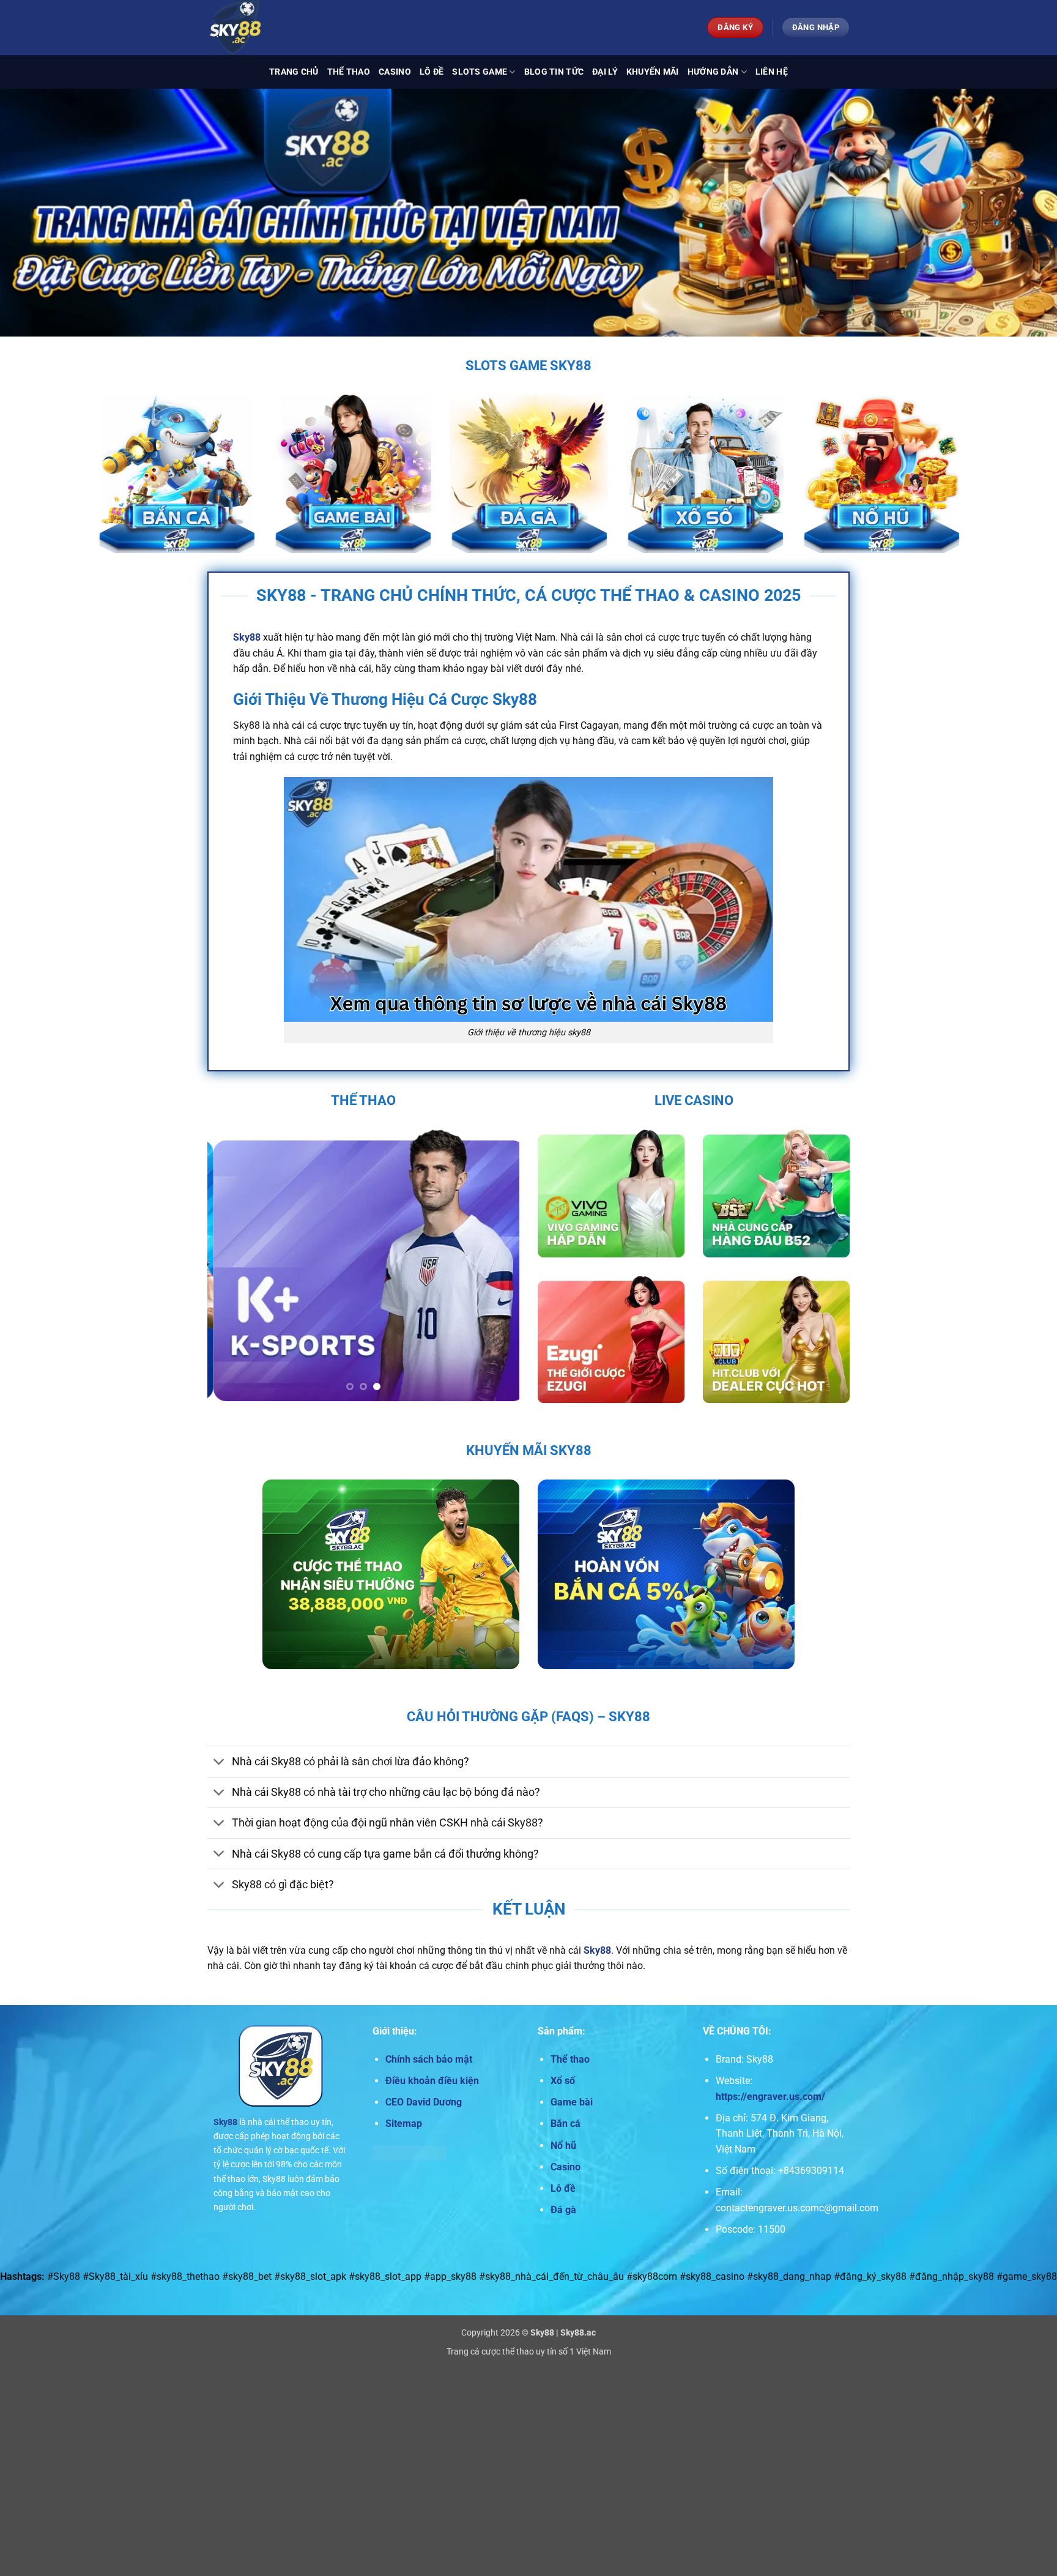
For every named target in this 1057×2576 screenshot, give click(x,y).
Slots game (480, 72)
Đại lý (605, 72)
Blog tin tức (554, 72)
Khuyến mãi (653, 72)
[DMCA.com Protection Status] (410, 2152)
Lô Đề (432, 72)
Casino (395, 72)
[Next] (498, 1265)
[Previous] (229, 1265)
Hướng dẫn (713, 72)
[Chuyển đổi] (219, 1763)
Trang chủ (294, 72)
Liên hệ (772, 72)
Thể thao (349, 72)
